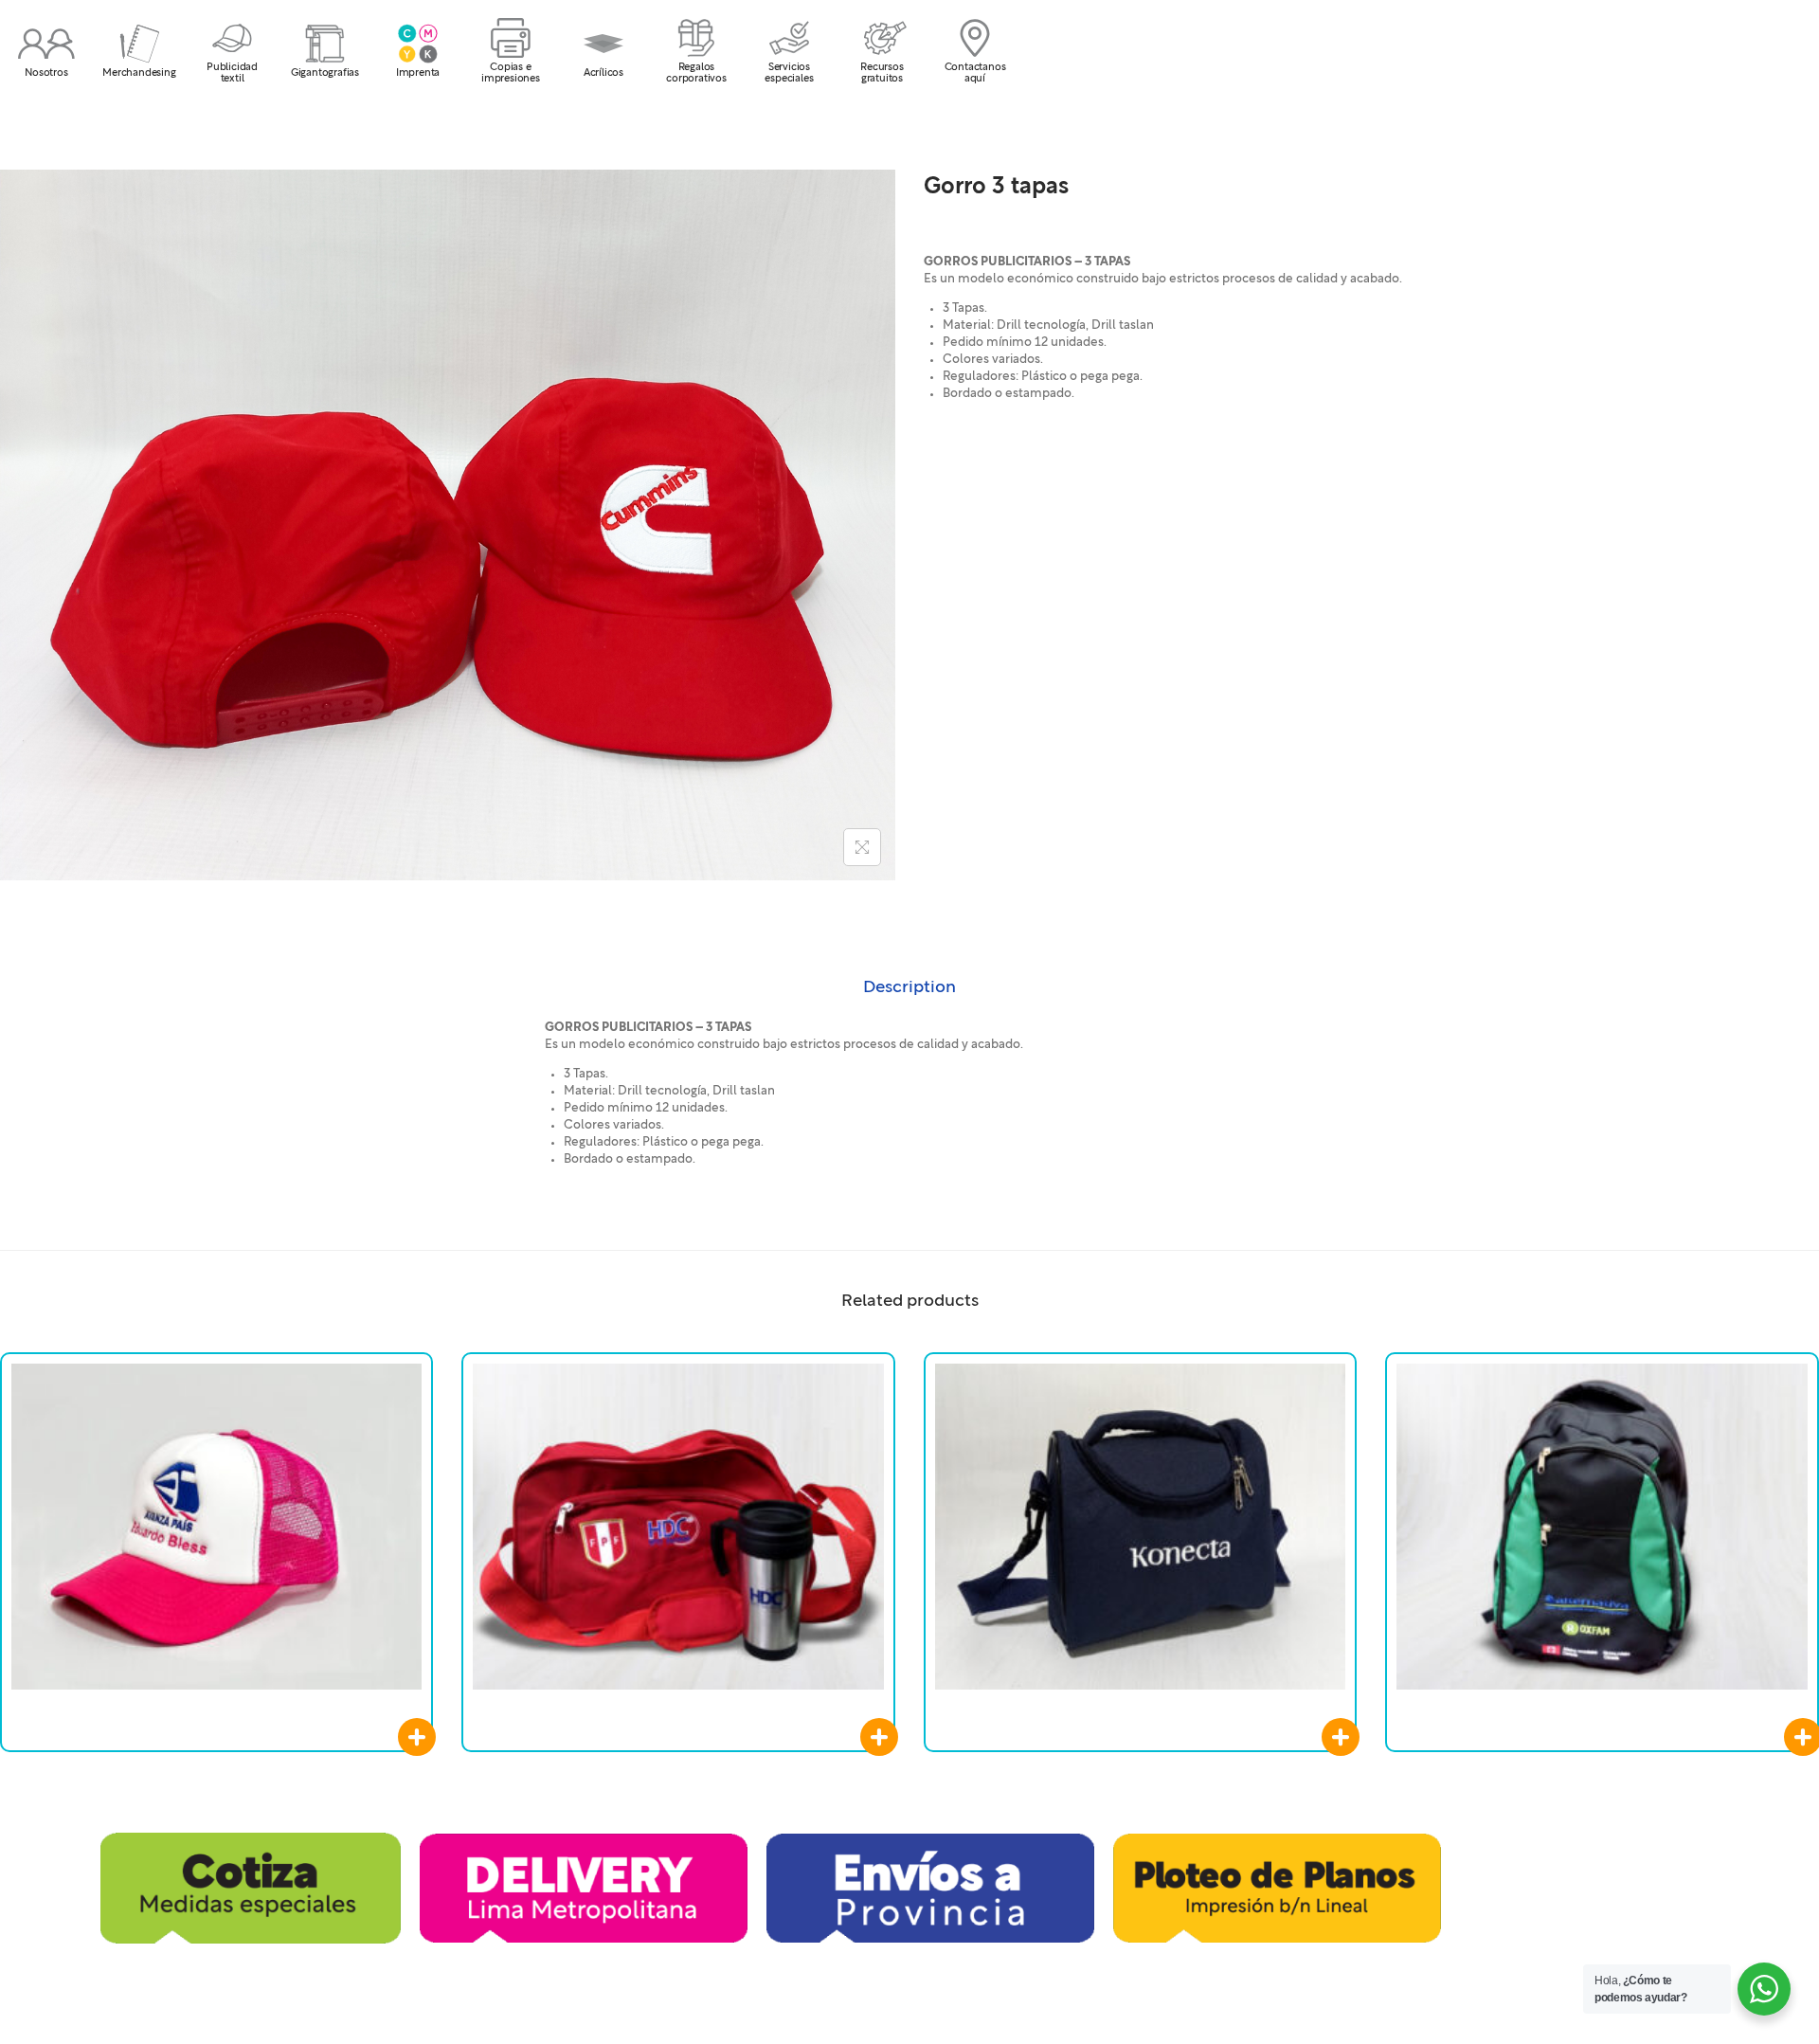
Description (909, 987)
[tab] (909, 987)
